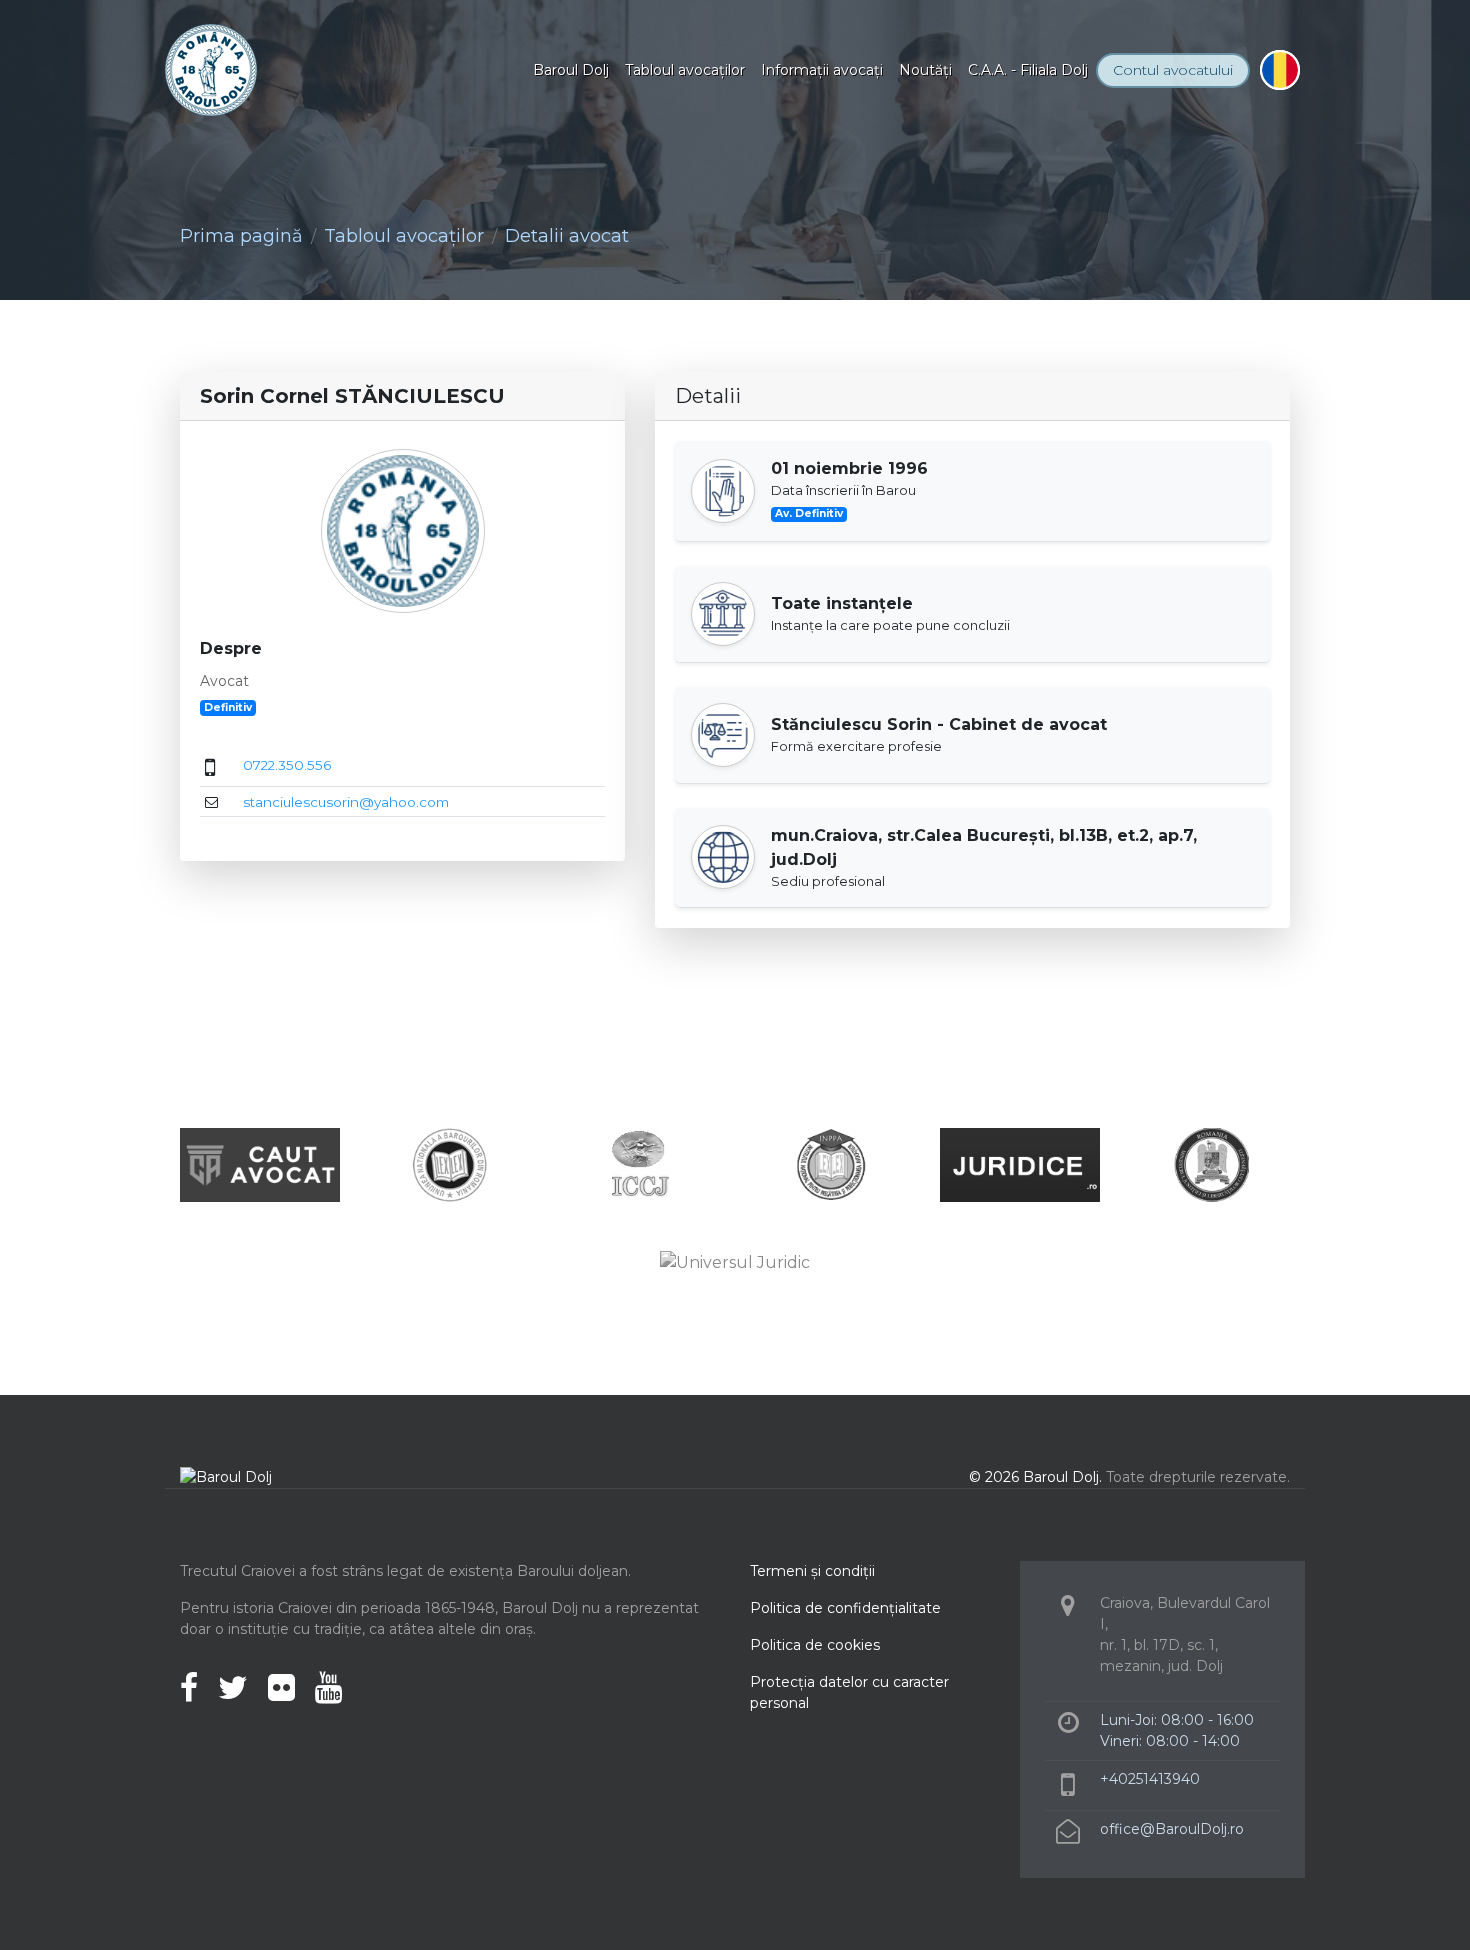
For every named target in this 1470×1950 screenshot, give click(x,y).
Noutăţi (925, 70)
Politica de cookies (815, 1645)
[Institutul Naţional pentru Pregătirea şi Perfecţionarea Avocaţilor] (830, 1163)
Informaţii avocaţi (822, 70)
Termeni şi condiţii (812, 1571)
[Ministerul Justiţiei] (1210, 1163)
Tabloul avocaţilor (685, 70)
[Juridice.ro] (1020, 1163)
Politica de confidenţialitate (845, 1608)
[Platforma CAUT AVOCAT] (260, 1163)
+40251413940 (1150, 1779)
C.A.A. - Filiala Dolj (1028, 70)
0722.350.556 (287, 765)
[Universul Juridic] (735, 1261)
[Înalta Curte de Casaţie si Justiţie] (640, 1163)
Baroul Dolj (571, 70)
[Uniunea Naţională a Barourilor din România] (450, 1163)
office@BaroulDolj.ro (1172, 1829)
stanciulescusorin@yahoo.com (346, 802)
